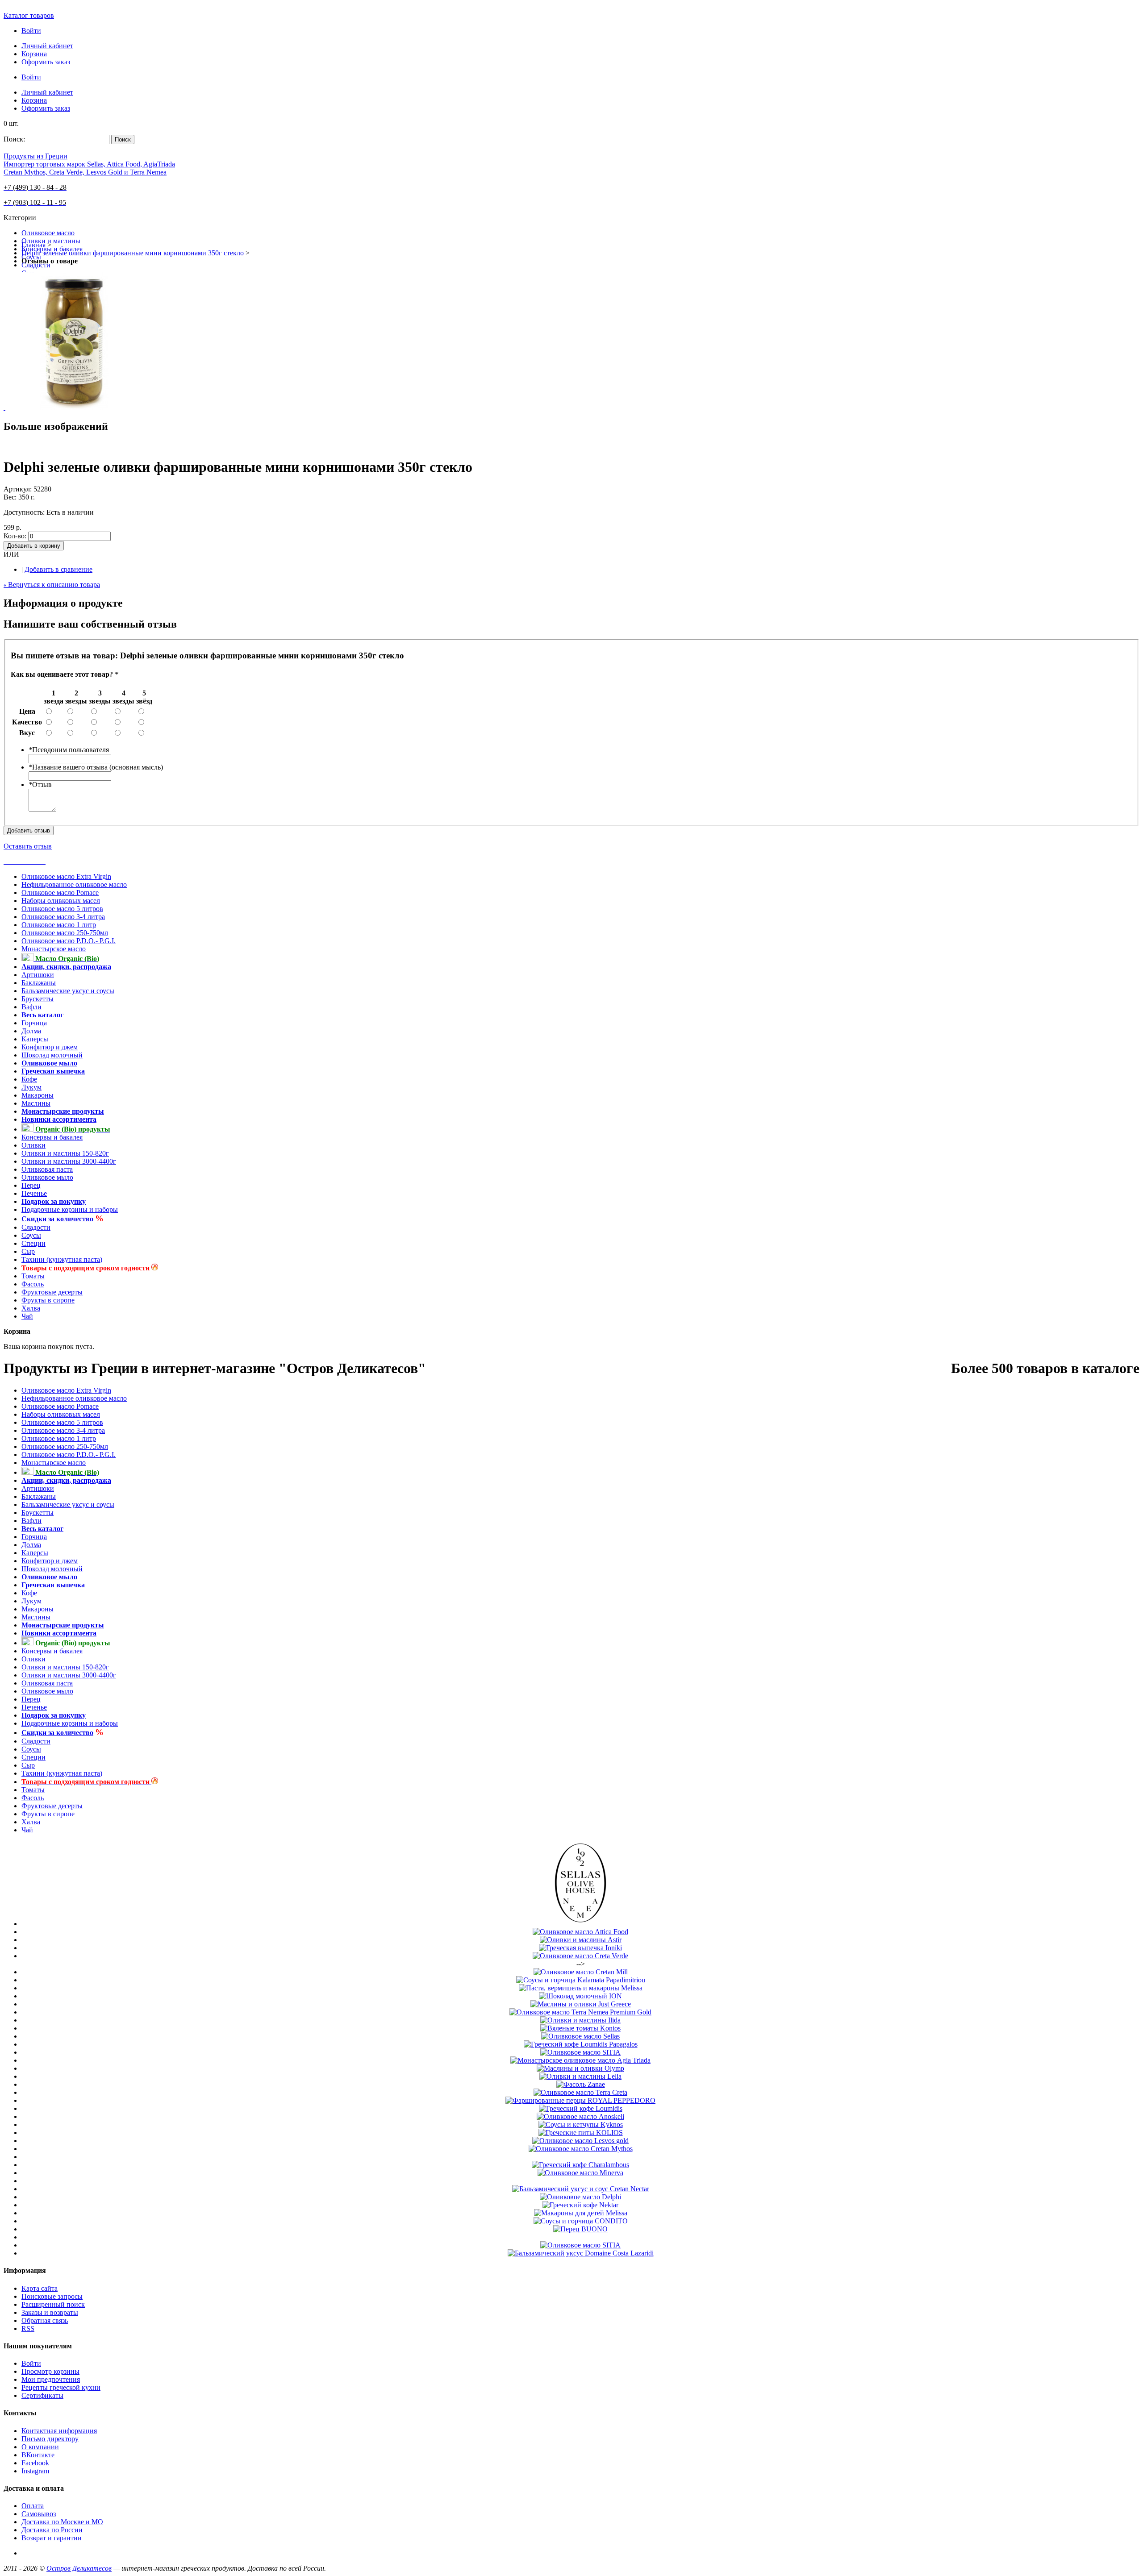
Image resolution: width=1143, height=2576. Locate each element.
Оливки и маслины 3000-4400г (69, 1161)
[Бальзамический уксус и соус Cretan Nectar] (581, 2189)
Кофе (29, 1079)
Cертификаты (42, 2395)
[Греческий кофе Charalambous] (580, 2165)
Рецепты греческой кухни (61, 2387)
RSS (28, 2328)
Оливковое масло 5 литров (62, 909)
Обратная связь (45, 2320)
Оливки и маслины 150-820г (65, 1153)
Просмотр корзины (50, 2371)
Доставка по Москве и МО (62, 2522)
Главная (33, 245)
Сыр (28, 1251)
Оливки (33, 1145)
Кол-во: (15, 536)
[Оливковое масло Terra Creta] (580, 2092)
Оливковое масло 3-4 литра (63, 917)
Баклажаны (39, 983)
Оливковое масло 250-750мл (65, 933)
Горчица (34, 1023)
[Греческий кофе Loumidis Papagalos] (581, 2044)
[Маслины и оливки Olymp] (580, 2068)
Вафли (31, 1007)
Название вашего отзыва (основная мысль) (96, 767)
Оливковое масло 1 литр (59, 925)
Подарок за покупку (54, 1201)
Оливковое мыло (49, 1063)
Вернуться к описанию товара (52, 585)
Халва (31, 1308)
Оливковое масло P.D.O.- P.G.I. (69, 941)
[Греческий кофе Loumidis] (581, 2108)
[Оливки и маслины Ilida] (580, 2020)
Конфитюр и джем (50, 1047)
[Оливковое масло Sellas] (580, 1924)
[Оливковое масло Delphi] (580, 2197)
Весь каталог (42, 1015)
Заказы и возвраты (50, 2312)
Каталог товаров (29, 15)
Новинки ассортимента (59, 1119)
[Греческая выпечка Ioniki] (580, 1948)
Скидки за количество (57, 1219)
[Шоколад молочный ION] (580, 1996)
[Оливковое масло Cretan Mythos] (581, 2149)
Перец (31, 1185)
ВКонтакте (38, 2455)
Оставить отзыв (28, 846)
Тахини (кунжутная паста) (62, 1259)
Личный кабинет (47, 46)
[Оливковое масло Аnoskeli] (580, 2116)
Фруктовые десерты (52, 1292)
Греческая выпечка (53, 1071)
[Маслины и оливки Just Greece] (581, 2004)
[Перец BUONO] (580, 2229)
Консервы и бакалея (52, 1137)
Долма (31, 1031)
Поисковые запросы (52, 2296)
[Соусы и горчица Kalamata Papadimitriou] (581, 1980)
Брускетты (38, 999)
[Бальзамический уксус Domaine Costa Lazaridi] (581, 2253)
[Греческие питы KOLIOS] (581, 2133)
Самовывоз (39, 2514)
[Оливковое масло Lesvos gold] (580, 2141)
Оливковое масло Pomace (60, 893)
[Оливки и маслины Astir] (581, 1940)
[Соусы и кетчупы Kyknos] (581, 2124)
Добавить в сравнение (58, 569)
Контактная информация (59, 2431)
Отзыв (40, 784)
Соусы (31, 1235)
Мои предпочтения (51, 2379)
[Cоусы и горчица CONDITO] (581, 2221)
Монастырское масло (54, 949)
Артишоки (38, 975)
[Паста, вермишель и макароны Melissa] (581, 1988)
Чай (27, 1316)
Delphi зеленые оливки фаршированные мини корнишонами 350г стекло (133, 253)
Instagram (35, 2471)
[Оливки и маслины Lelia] (580, 2076)
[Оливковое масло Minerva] (580, 2173)
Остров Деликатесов (79, 2568)
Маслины (36, 1103)
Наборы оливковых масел (61, 901)
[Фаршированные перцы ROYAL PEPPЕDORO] (580, 2100)
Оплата (33, 2506)
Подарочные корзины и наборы (70, 1209)
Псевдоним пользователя (69, 750)
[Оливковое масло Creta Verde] (580, 1956)
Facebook (35, 2463)
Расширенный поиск (53, 2304)
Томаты (33, 1276)
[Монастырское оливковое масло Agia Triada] (580, 2060)
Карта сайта (40, 2288)
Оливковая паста (47, 1169)
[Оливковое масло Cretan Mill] (581, 1972)
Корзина (34, 54)
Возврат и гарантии (52, 2538)
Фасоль (33, 1284)
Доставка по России (52, 2530)
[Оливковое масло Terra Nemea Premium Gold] (580, 2012)
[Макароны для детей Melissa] (581, 2213)
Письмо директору (50, 2439)
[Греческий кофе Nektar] (580, 2205)
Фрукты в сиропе (48, 1300)
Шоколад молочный (52, 1055)
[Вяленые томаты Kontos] (580, 2028)
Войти (31, 31)
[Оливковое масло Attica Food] (580, 1932)
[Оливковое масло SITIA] (580, 2052)
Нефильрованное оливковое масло (74, 884)
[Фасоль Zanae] (581, 2084)
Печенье (34, 1193)
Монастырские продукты (63, 1111)
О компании (40, 2447)
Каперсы (35, 1039)
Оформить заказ (46, 62)
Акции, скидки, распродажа (66, 967)
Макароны (38, 1095)
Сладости (36, 1227)
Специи (33, 1243)
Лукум (31, 1087)
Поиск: (14, 139)
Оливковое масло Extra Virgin (66, 876)
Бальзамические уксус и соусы (68, 991)
